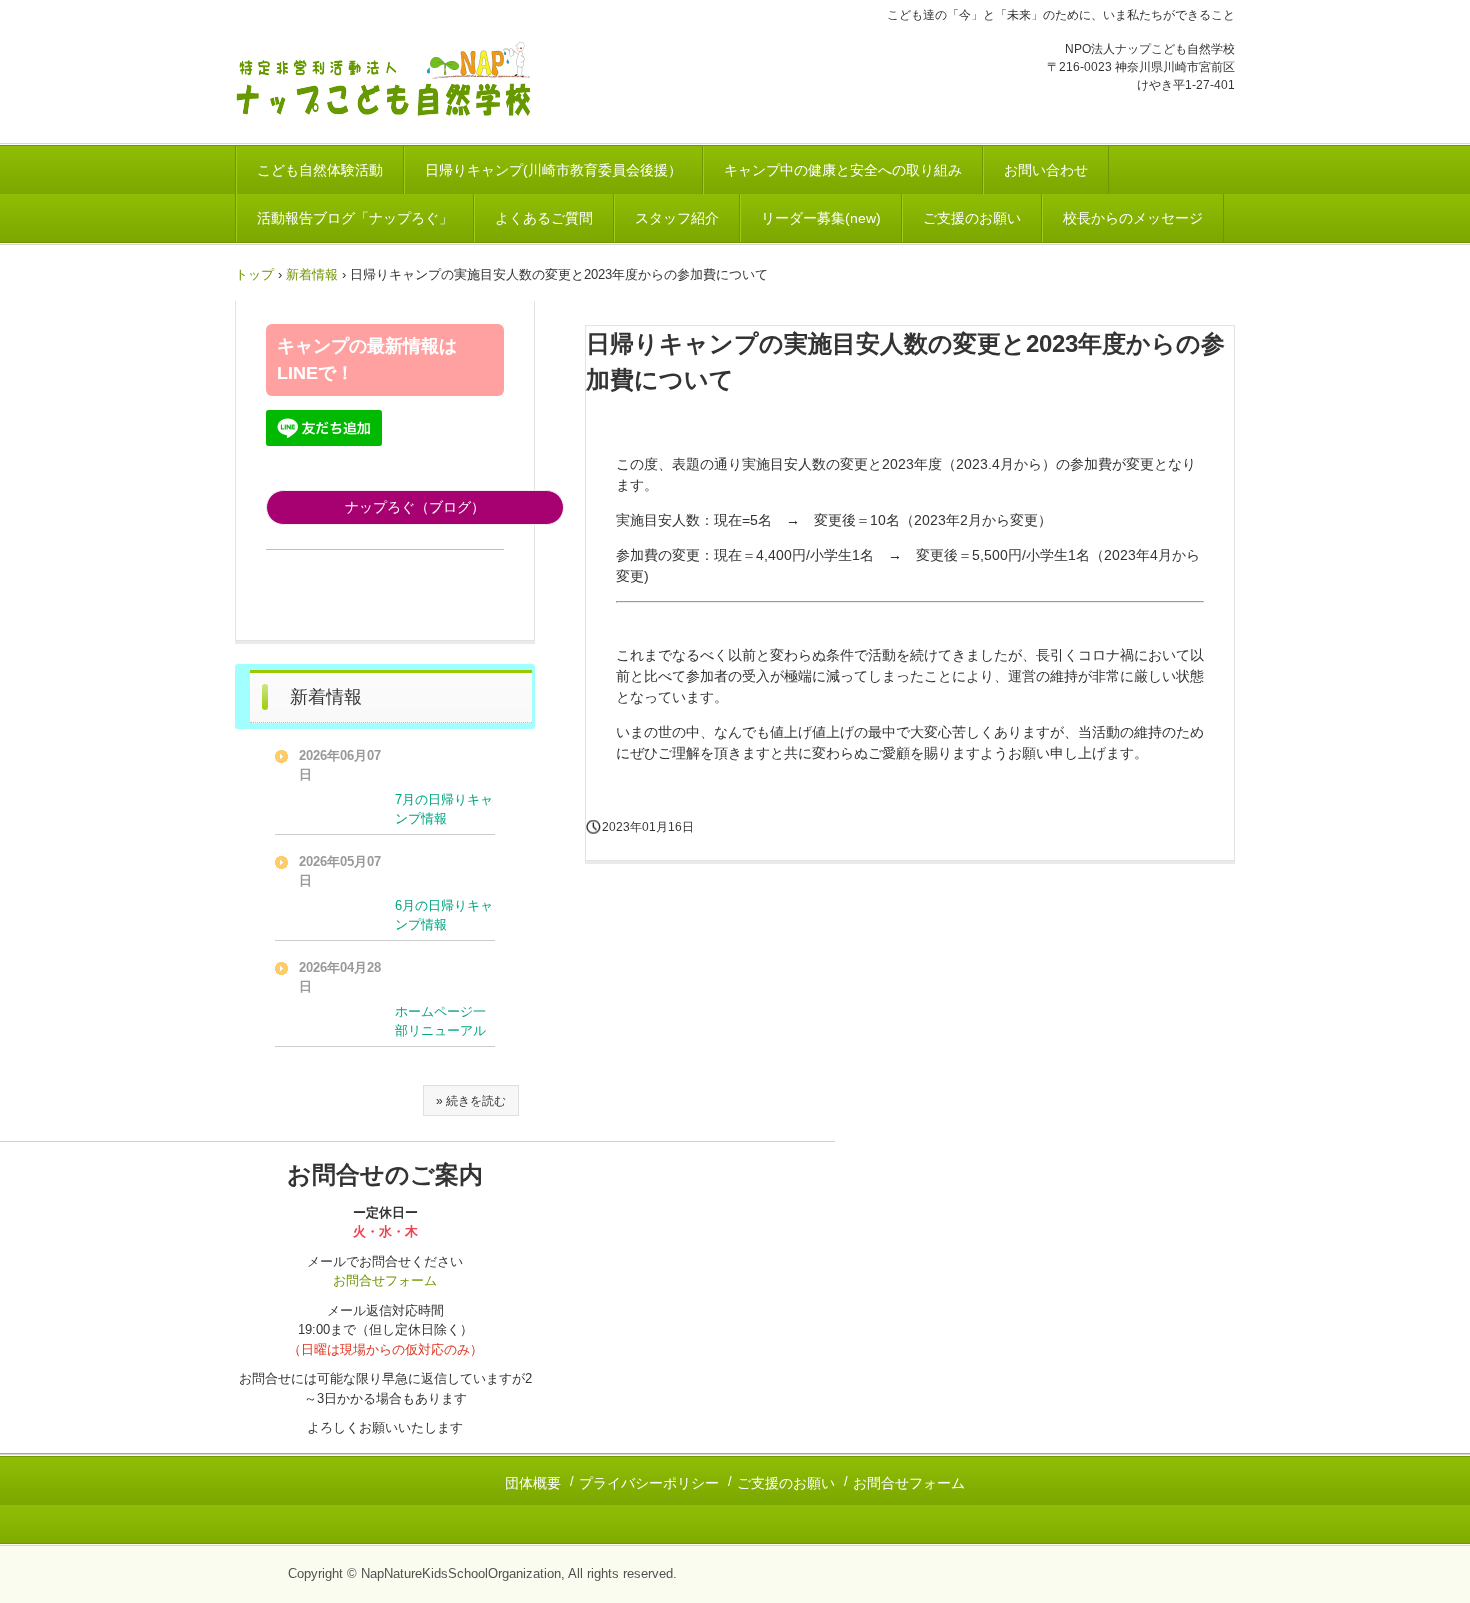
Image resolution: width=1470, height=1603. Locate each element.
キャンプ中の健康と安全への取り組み (843, 170)
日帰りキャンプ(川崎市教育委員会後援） (553, 170)
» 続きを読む (471, 1101)
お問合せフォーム (385, 1280)
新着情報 (312, 274)
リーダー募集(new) (821, 218)
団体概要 (533, 1483)
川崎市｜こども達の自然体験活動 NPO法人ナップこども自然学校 (391, 81)
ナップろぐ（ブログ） (415, 507)
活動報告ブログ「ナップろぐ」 (355, 218)
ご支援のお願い (972, 218)
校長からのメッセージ (1133, 218)
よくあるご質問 (544, 218)
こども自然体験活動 (320, 170)
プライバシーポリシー (649, 1483)
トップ (254, 274)
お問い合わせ (1046, 170)
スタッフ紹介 (677, 218)
